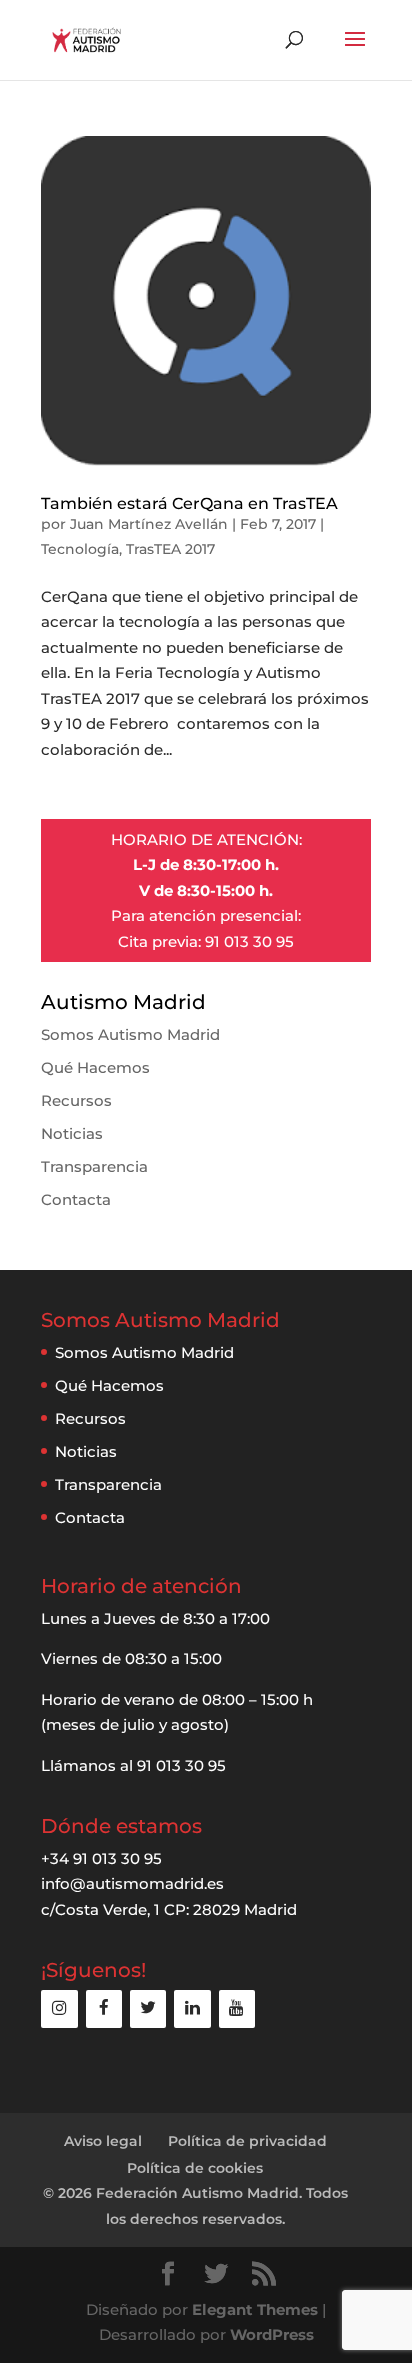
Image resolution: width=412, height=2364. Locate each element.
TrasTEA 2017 (170, 549)
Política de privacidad (247, 2141)
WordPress (272, 2334)
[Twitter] (148, 2008)
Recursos (76, 1100)
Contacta (76, 1199)
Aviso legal (103, 2141)
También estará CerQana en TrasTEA (189, 503)
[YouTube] (237, 2008)
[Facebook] (104, 2008)
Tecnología (80, 549)
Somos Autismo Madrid (130, 1034)
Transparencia (94, 1166)
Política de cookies (195, 2168)
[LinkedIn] (192, 2008)
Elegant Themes (255, 2309)
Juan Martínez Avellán (149, 524)
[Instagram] (59, 2008)
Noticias (72, 1133)
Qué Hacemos (95, 1067)
